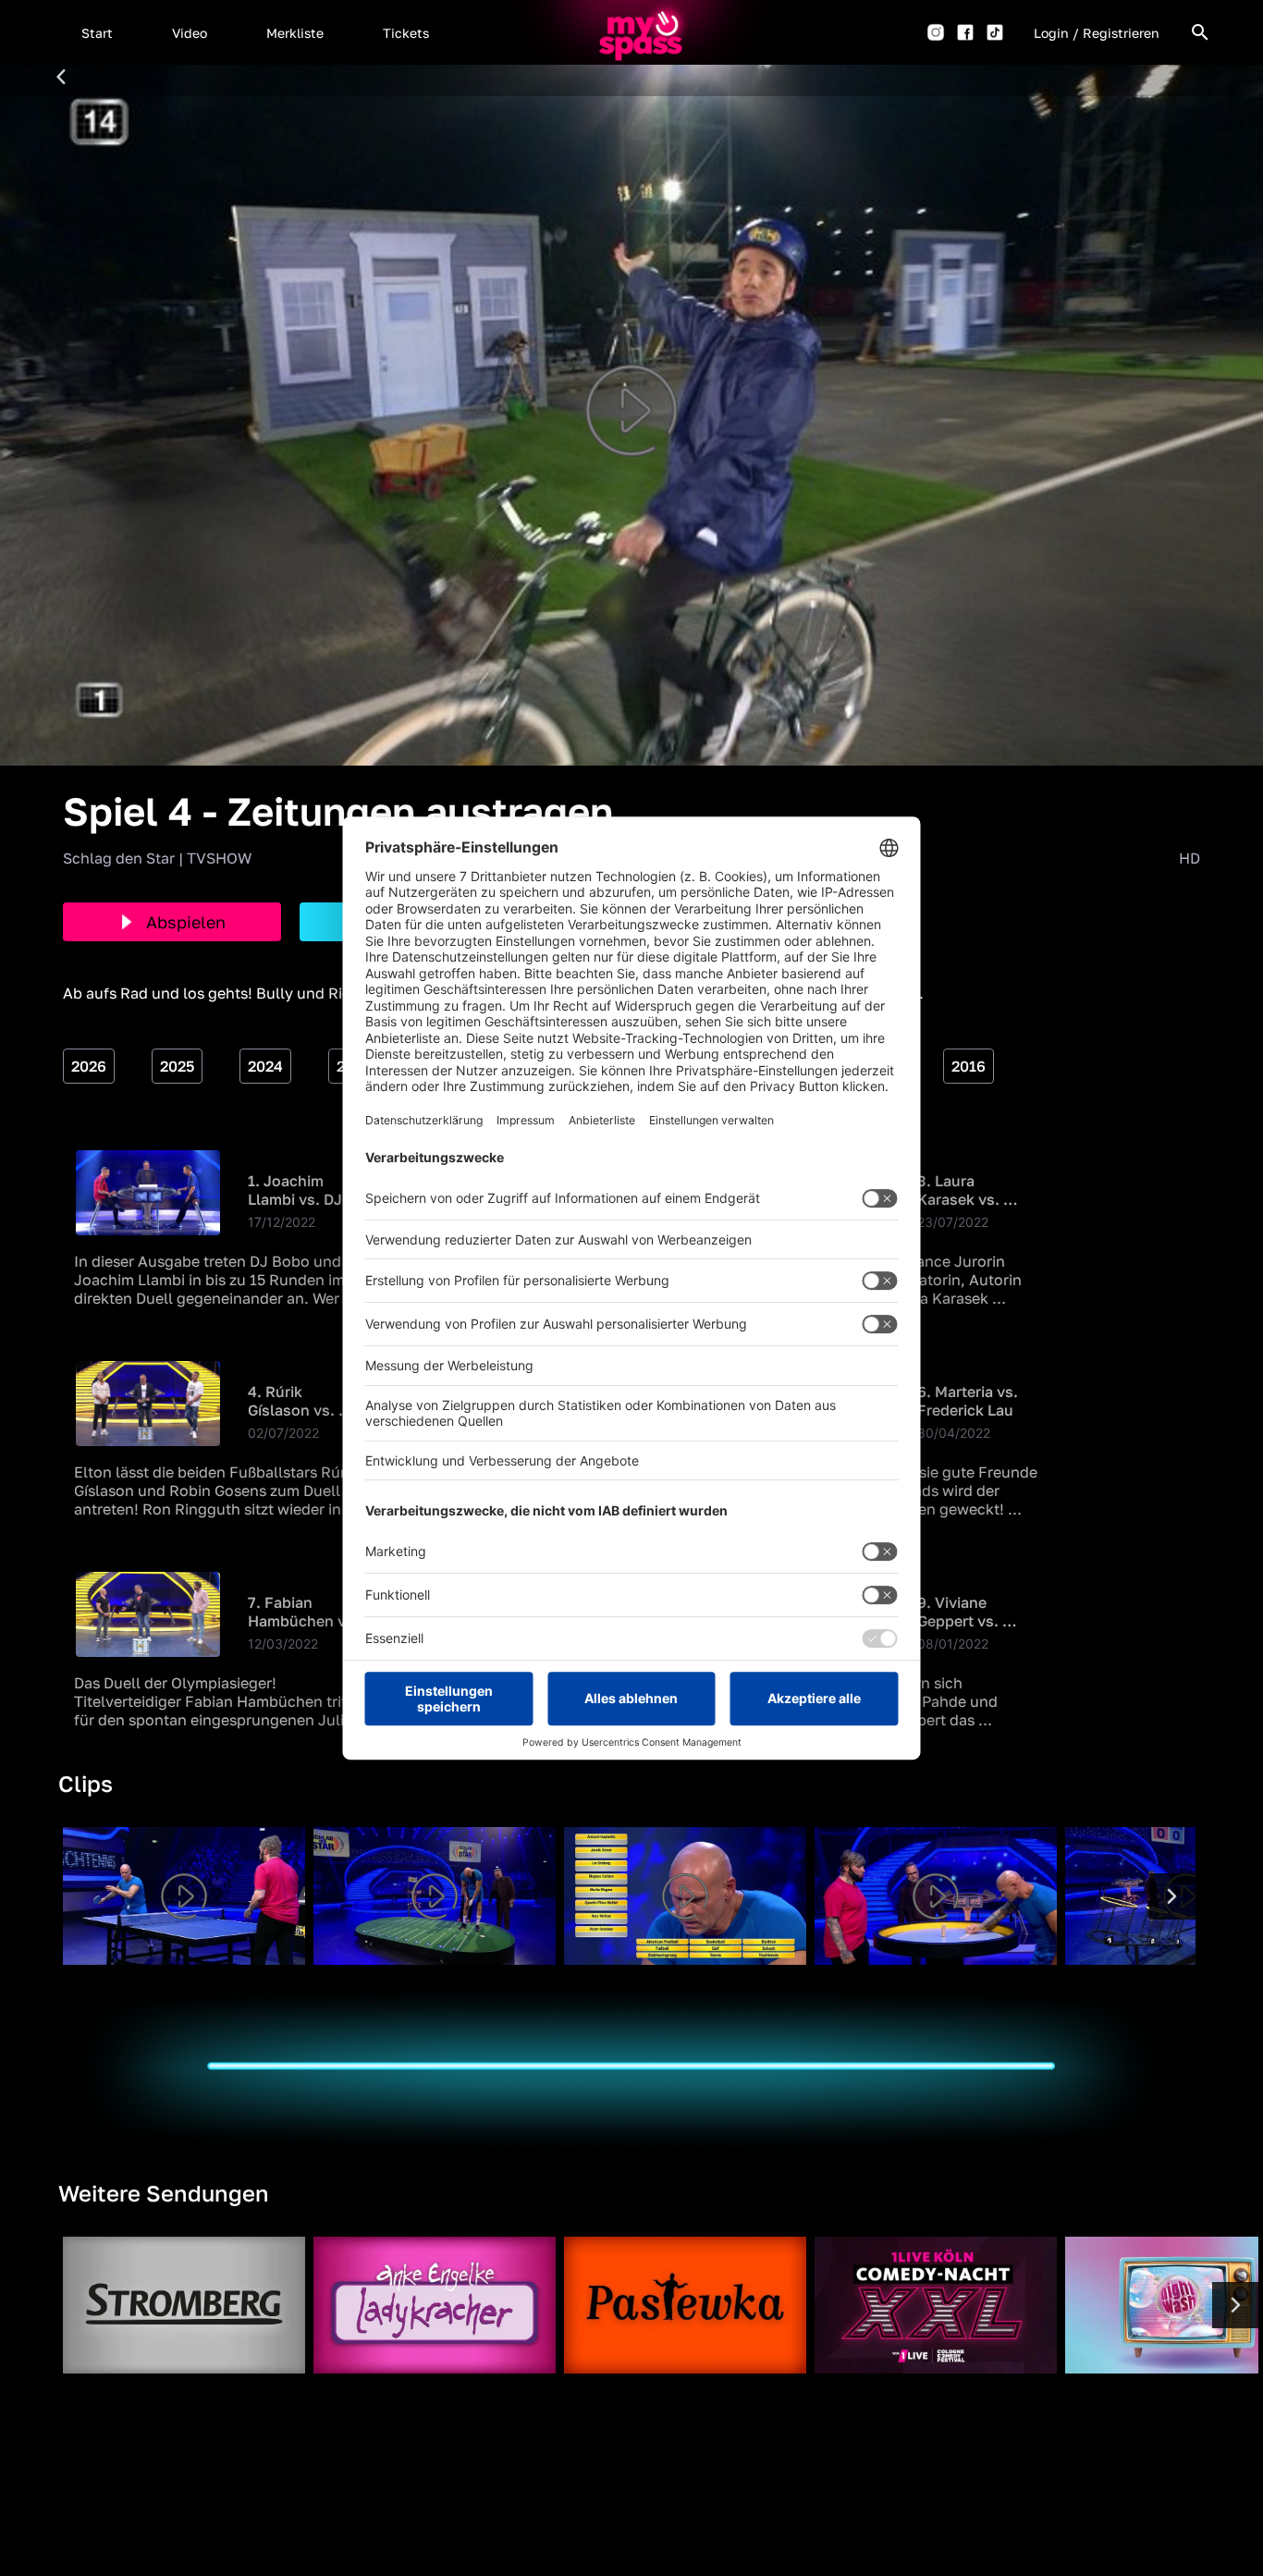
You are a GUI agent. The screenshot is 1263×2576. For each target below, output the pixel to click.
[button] (97, 32)
